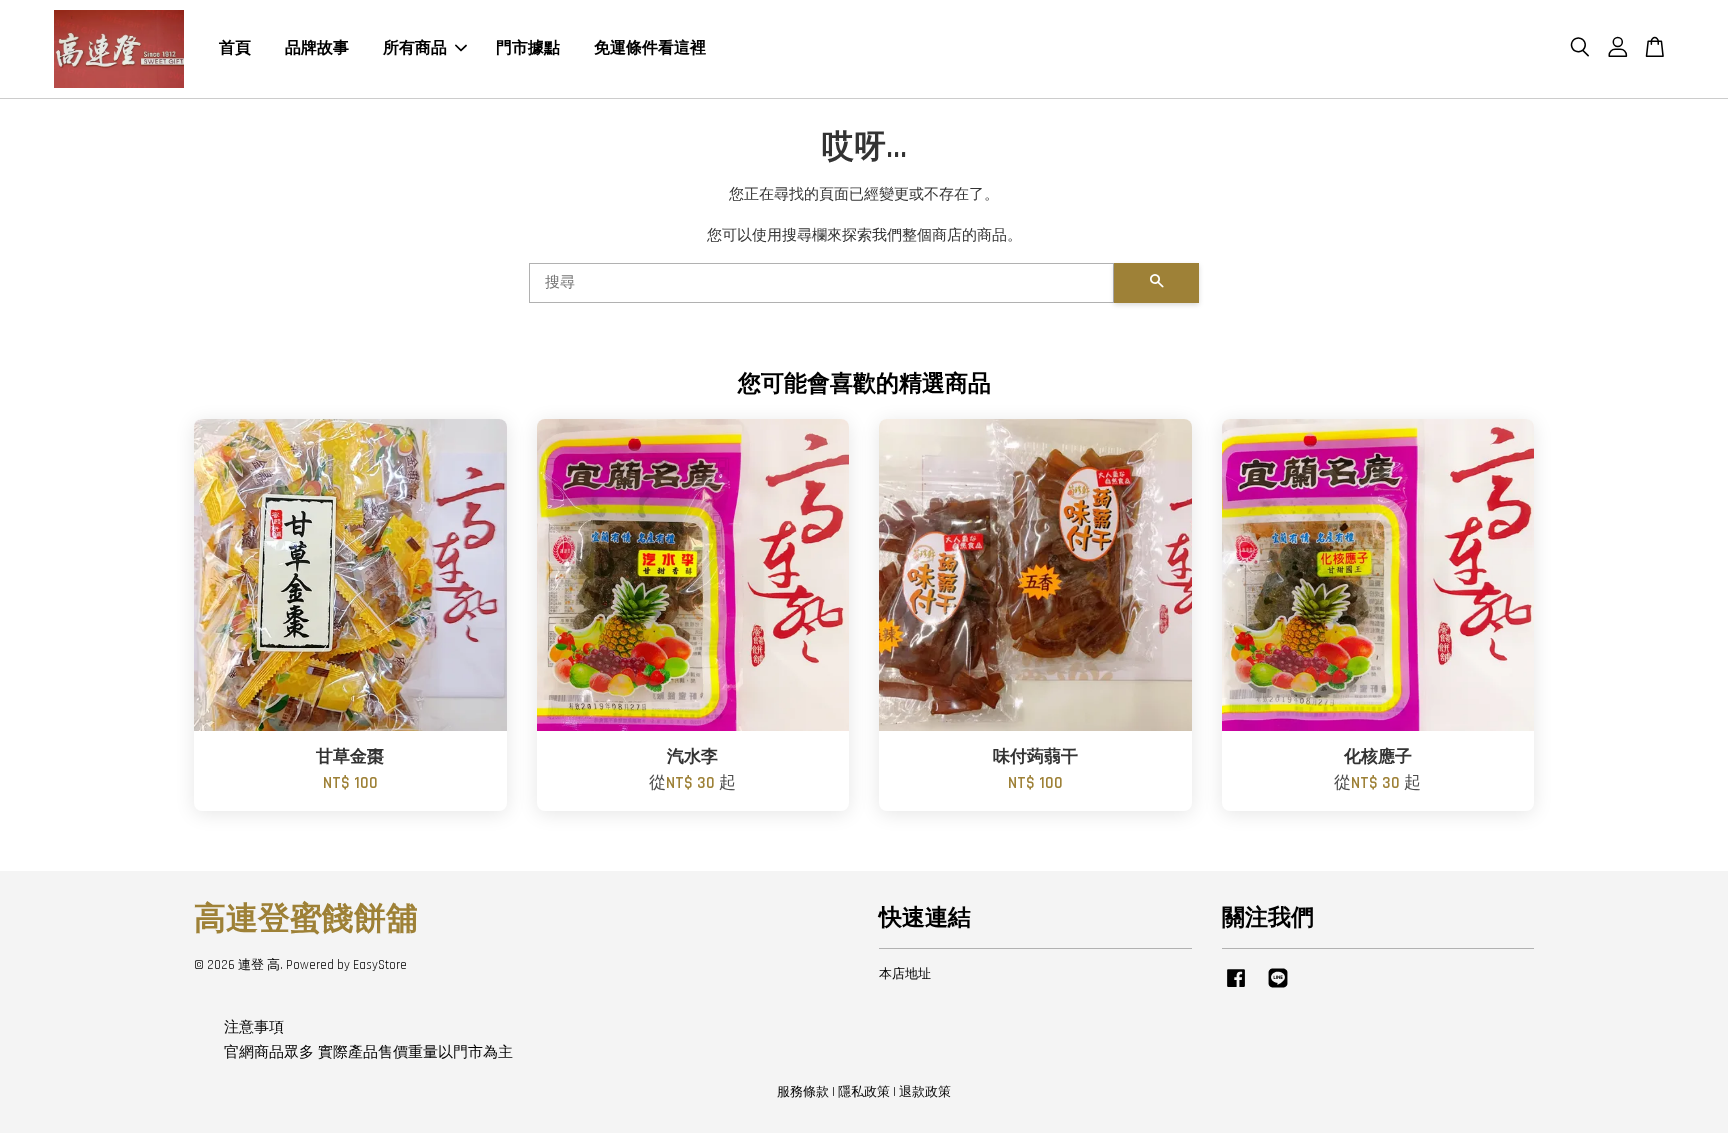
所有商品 (415, 48)
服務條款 (803, 1092)
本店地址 (905, 974)
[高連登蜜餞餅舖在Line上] (1278, 988)
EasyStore (380, 965)
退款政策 (925, 1092)
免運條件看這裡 (650, 48)
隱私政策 (864, 1092)
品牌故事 (317, 48)
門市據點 (528, 48)
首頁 (235, 48)
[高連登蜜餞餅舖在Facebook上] (1236, 988)
